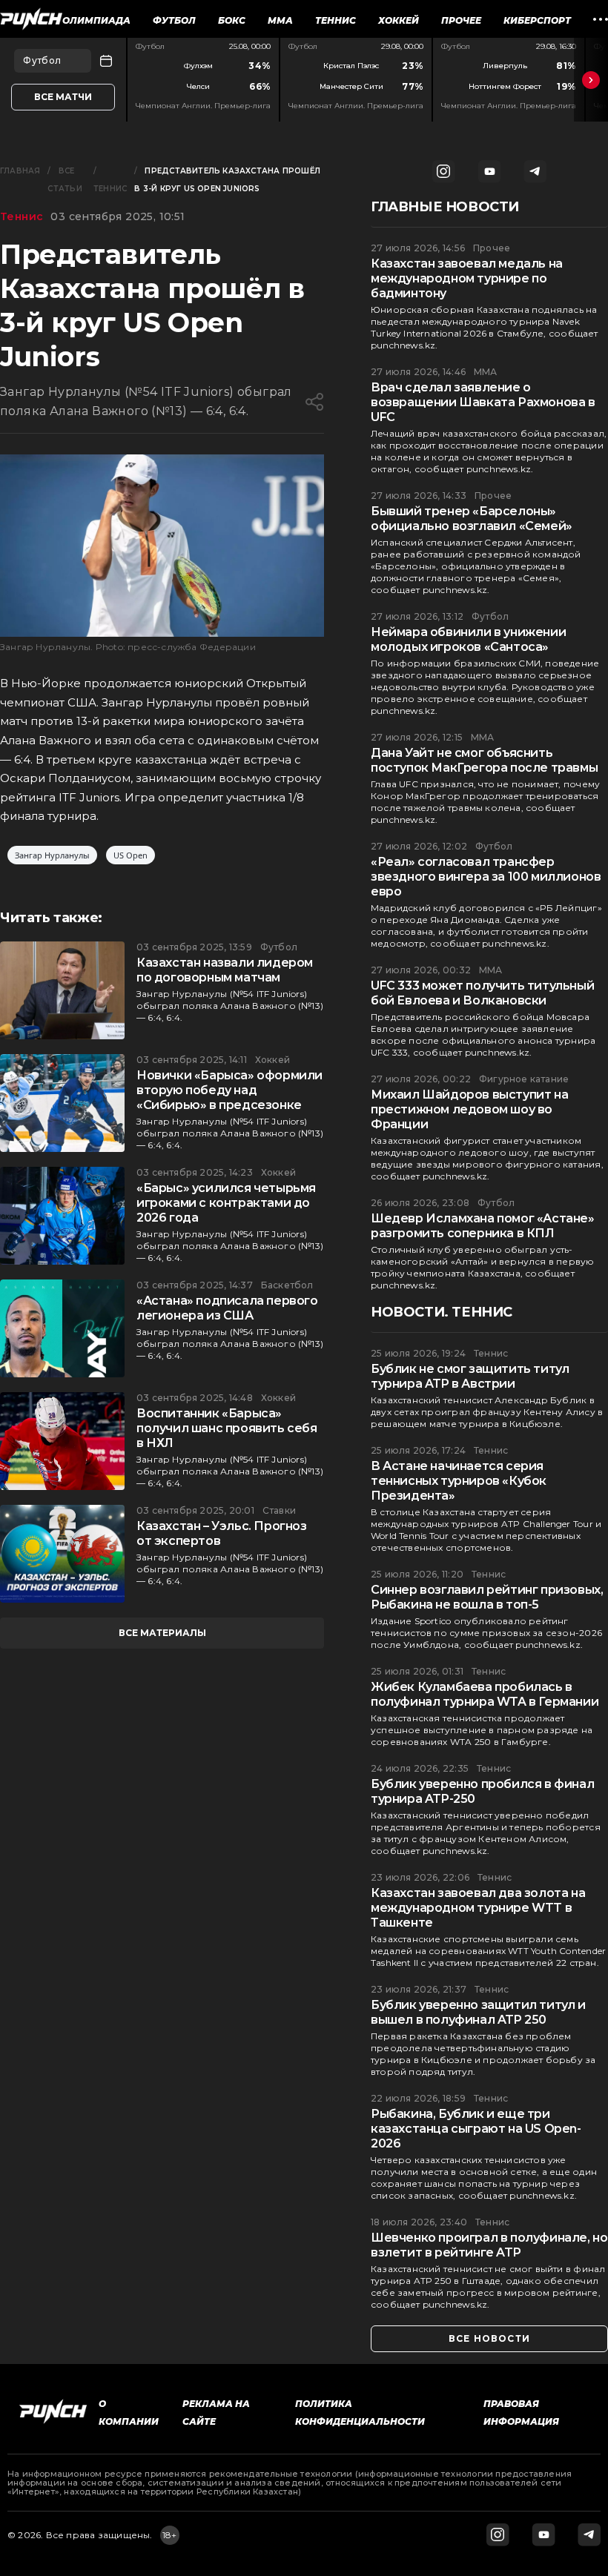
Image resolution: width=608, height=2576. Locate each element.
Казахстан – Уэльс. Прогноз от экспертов (222, 1533)
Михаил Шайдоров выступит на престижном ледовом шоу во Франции (469, 1109)
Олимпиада (96, 20)
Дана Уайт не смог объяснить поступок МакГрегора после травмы (484, 760)
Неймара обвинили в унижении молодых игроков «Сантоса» (468, 639)
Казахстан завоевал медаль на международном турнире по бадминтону (467, 278)
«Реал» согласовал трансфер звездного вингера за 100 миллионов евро (486, 877)
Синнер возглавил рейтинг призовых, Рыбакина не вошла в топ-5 (487, 1597)
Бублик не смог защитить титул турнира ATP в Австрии (470, 1376)
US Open (130, 855)
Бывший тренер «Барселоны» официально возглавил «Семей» (472, 519)
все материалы (162, 1633)
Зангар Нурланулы (52, 855)
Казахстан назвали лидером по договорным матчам (225, 970)
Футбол (174, 20)
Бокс (232, 20)
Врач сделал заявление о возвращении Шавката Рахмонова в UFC (483, 402)
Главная (20, 171)
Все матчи (63, 97)
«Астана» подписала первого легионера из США (227, 1308)
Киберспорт (537, 20)
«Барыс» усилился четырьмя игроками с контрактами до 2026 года (226, 1203)
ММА (280, 20)
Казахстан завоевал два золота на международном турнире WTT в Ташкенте (478, 1908)
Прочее (461, 20)
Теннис (336, 20)
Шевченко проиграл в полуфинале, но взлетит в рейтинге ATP (489, 2245)
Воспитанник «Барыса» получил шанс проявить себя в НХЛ (227, 1428)
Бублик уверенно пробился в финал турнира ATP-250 (482, 1791)
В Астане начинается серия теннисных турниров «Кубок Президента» (459, 1481)
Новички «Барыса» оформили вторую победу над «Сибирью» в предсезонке (229, 1090)
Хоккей (399, 20)
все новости (489, 2338)
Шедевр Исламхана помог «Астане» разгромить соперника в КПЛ (483, 1226)
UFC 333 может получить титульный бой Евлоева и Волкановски (482, 993)
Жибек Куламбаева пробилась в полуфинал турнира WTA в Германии (485, 1694)
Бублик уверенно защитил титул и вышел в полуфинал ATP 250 (478, 2012)
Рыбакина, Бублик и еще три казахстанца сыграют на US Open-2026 (476, 2129)
